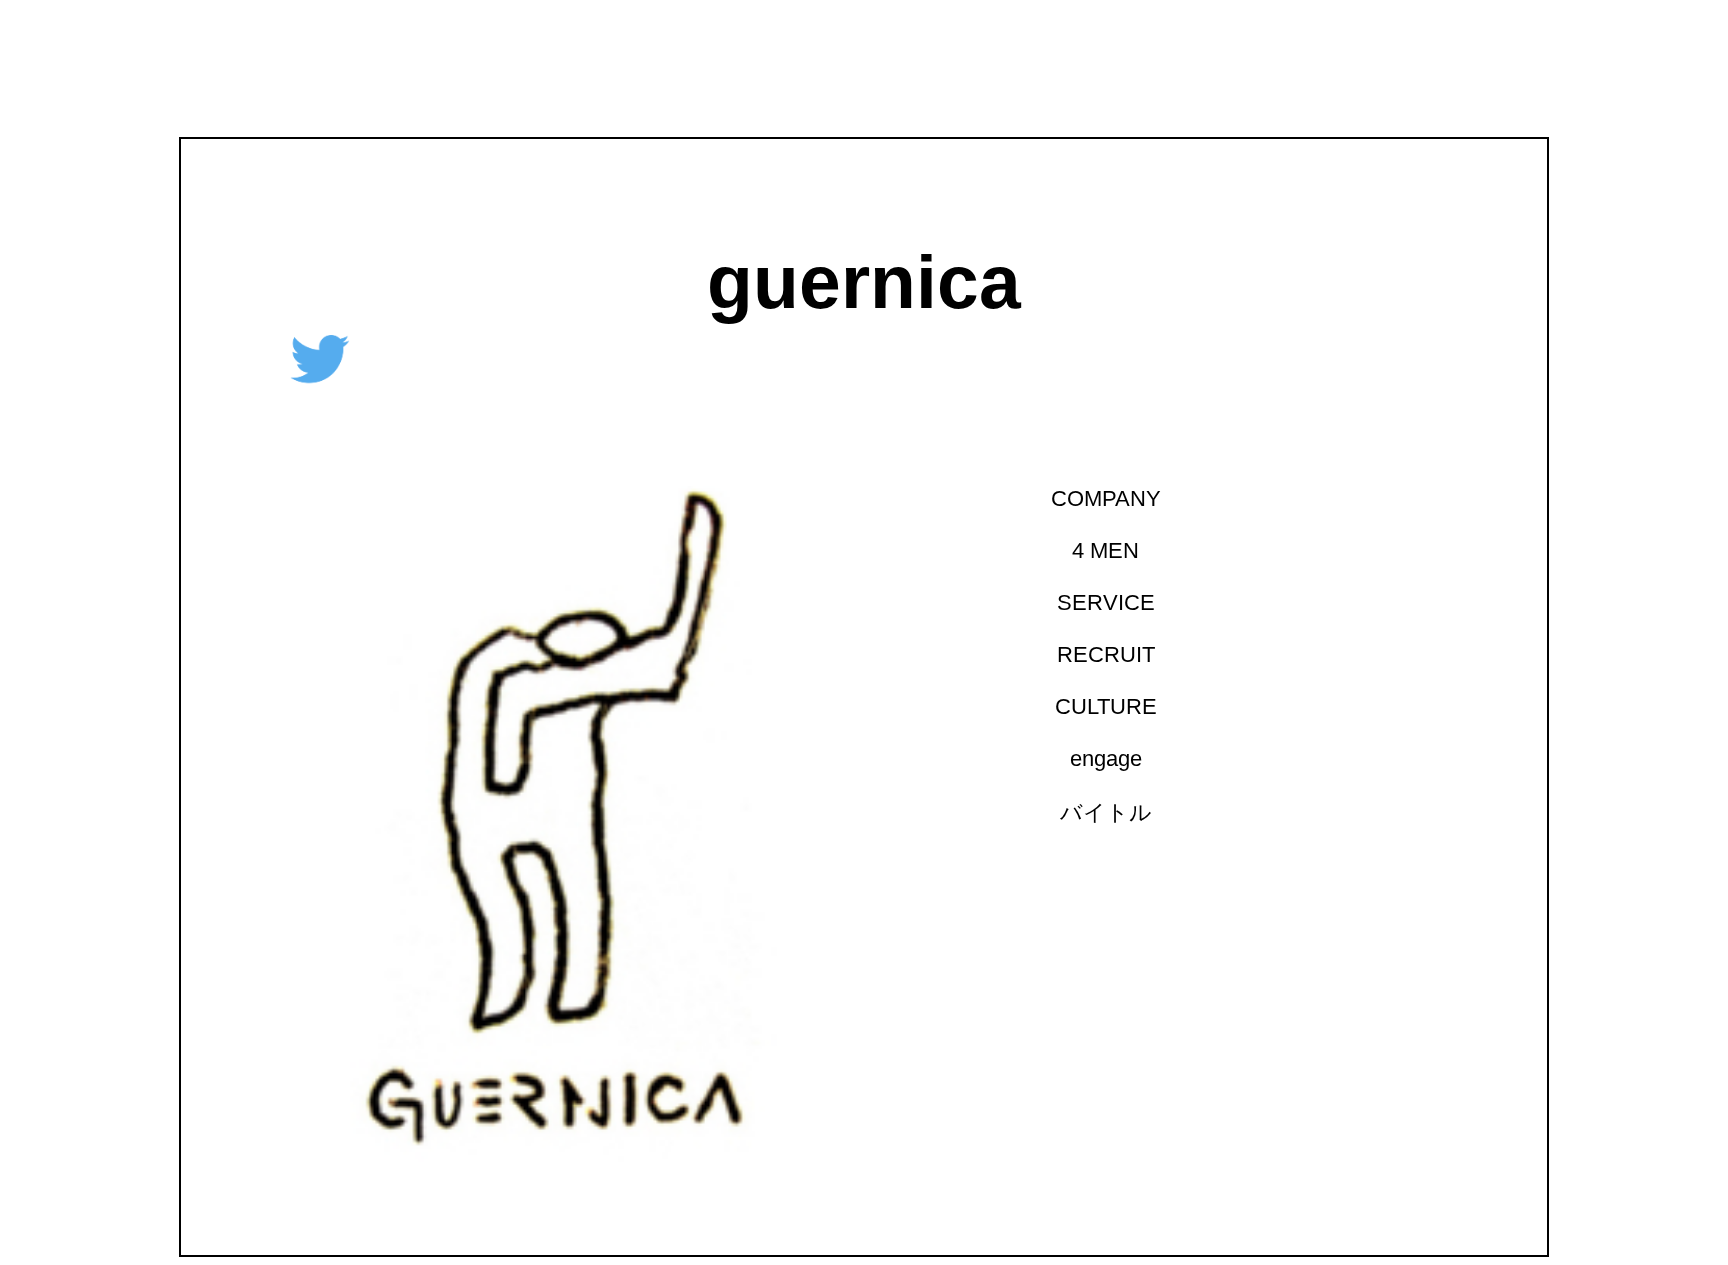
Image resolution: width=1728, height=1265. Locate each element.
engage (1097, 758)
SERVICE (1097, 602)
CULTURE (1097, 706)
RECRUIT (1097, 654)
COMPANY (1097, 498)
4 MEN (1096, 550)
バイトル (1097, 812)
